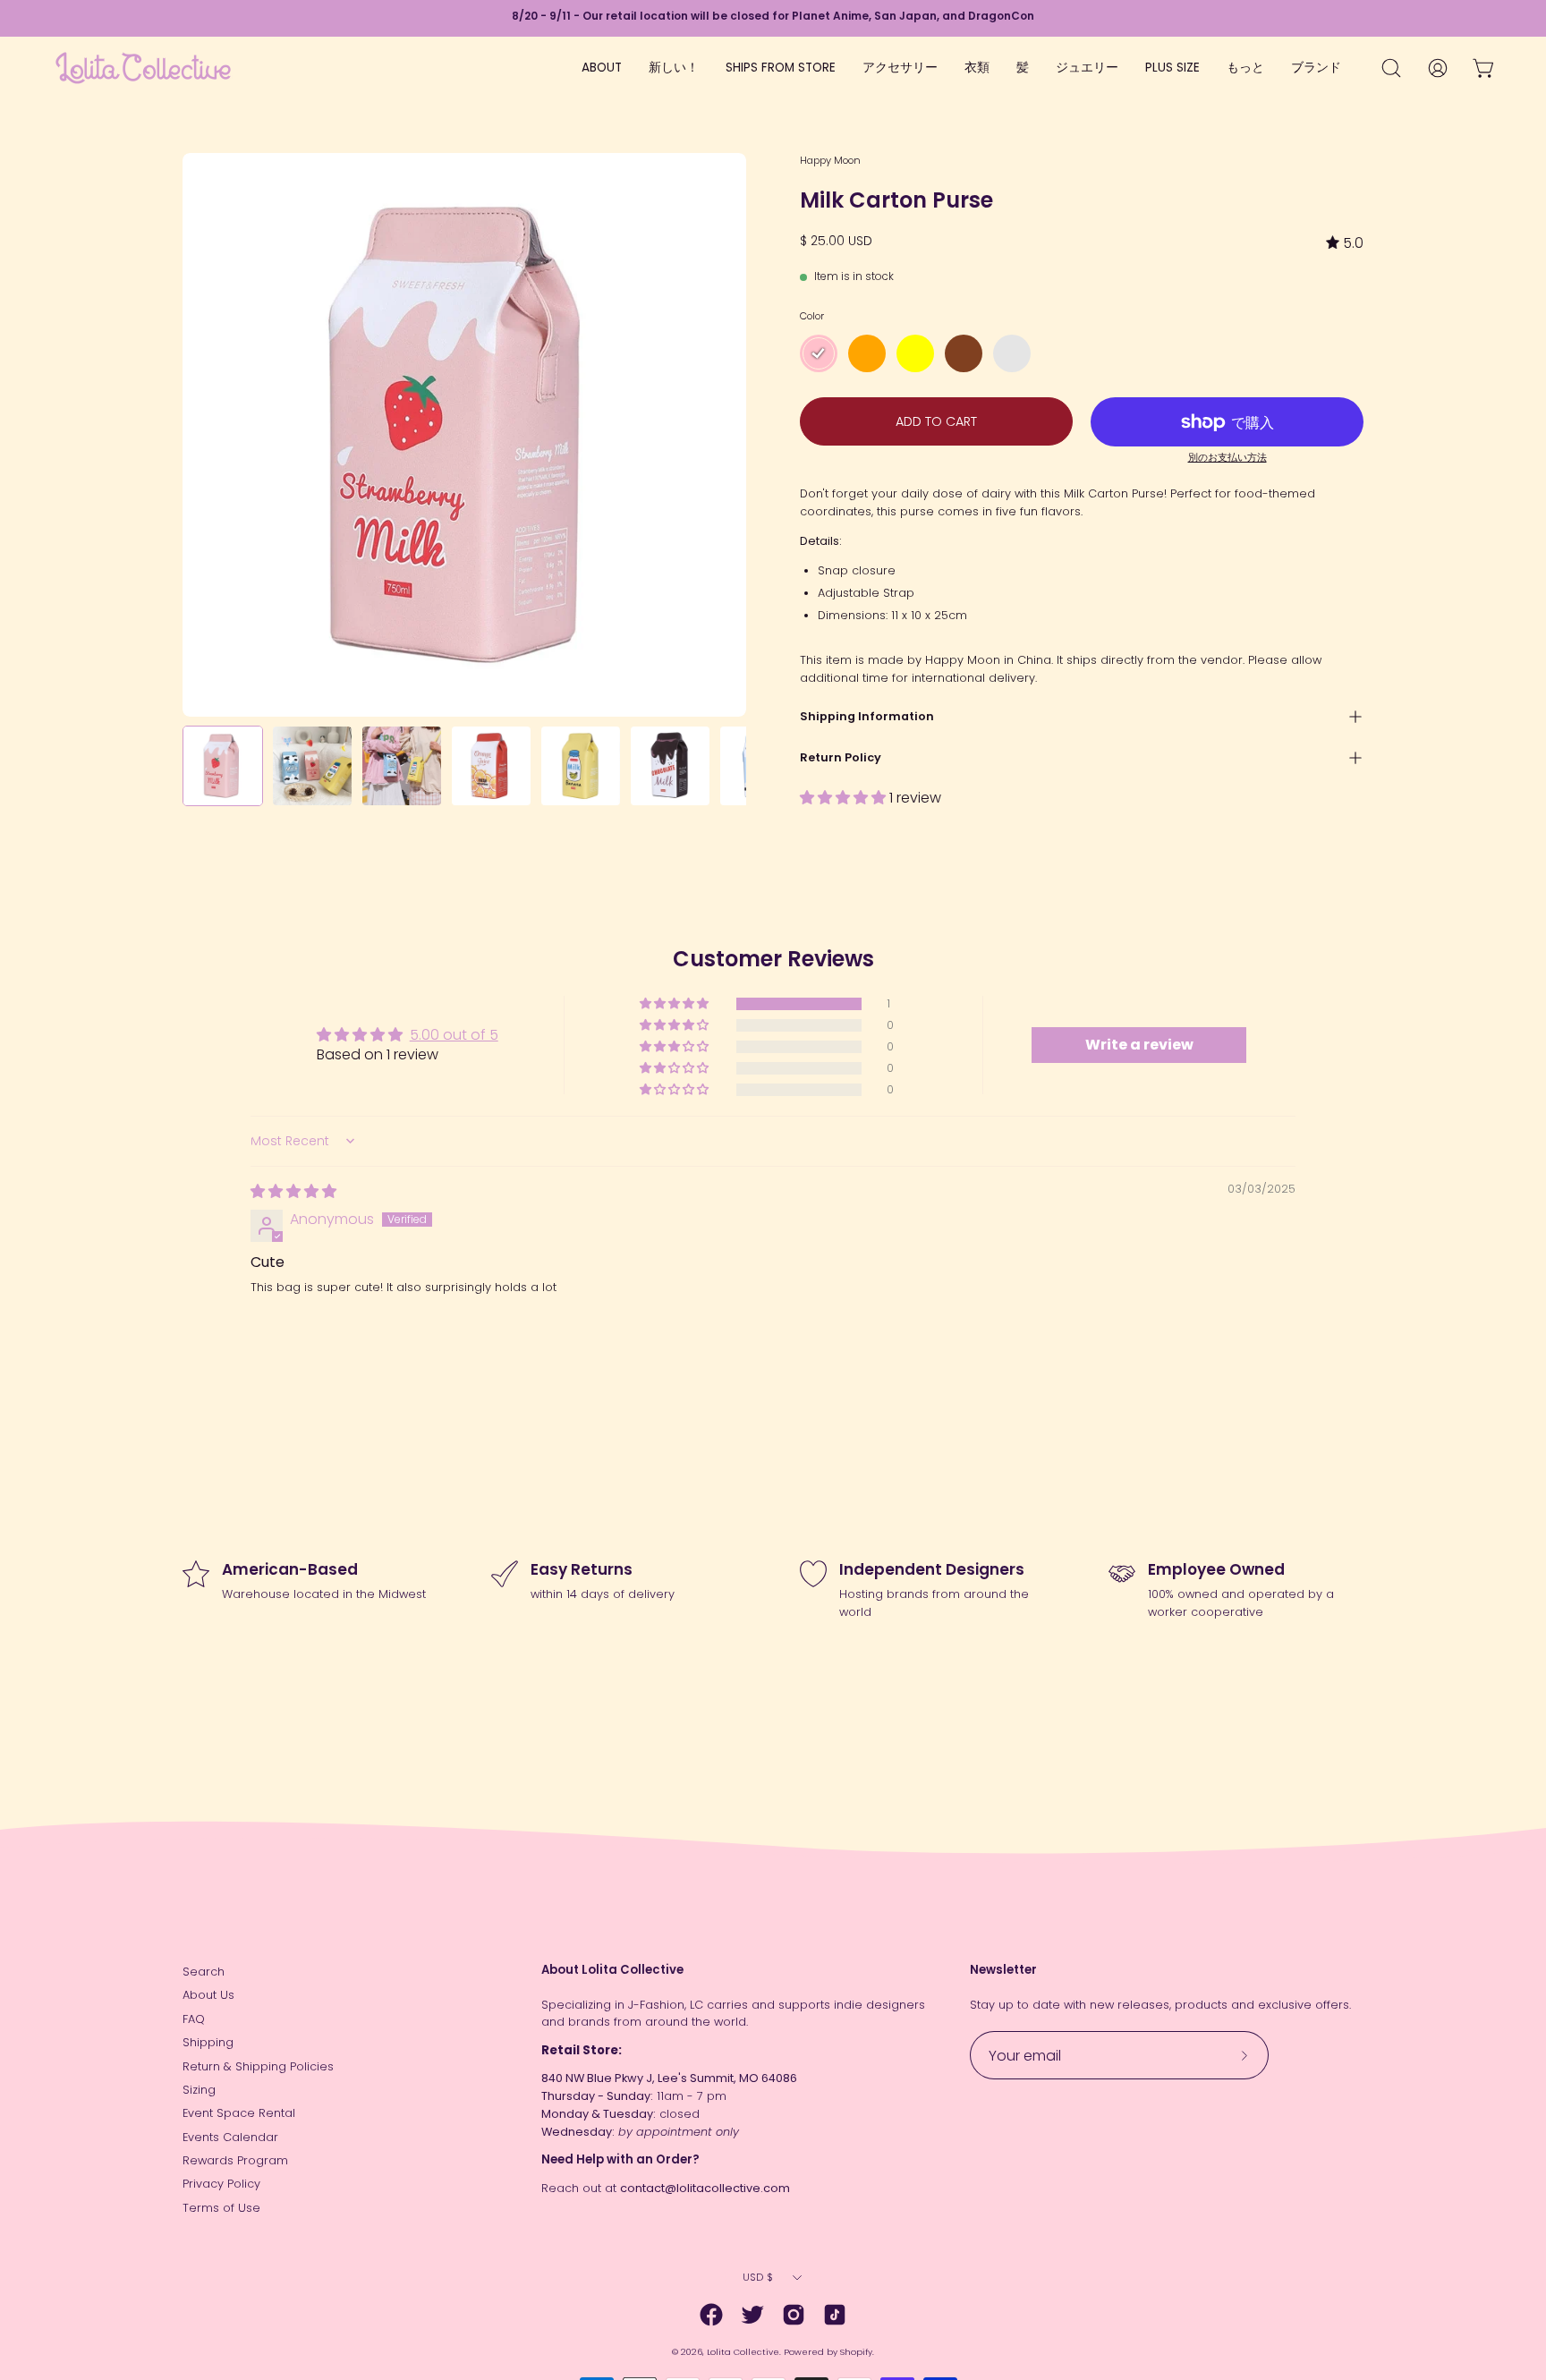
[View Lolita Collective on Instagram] (794, 2315)
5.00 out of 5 (454, 1035)
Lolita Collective (743, 2352)
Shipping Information (867, 716)
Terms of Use (221, 2208)
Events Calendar (230, 2137)
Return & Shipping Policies (258, 2066)
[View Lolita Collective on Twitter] (752, 2315)
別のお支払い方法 (1227, 458)
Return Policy (841, 757)
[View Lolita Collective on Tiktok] (835, 2315)
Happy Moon (830, 160)
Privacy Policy (221, 2184)
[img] (1345, 243)
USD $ (758, 2277)
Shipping (208, 2042)
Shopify (856, 2352)
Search (204, 1972)
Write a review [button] (1139, 1045)
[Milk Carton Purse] (223, 766)
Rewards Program (235, 2160)
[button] (845, 798)
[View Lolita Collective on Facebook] (711, 2315)
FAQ (194, 2019)
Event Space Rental (239, 2113)
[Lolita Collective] (143, 68)
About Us (208, 1995)
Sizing (199, 2090)
